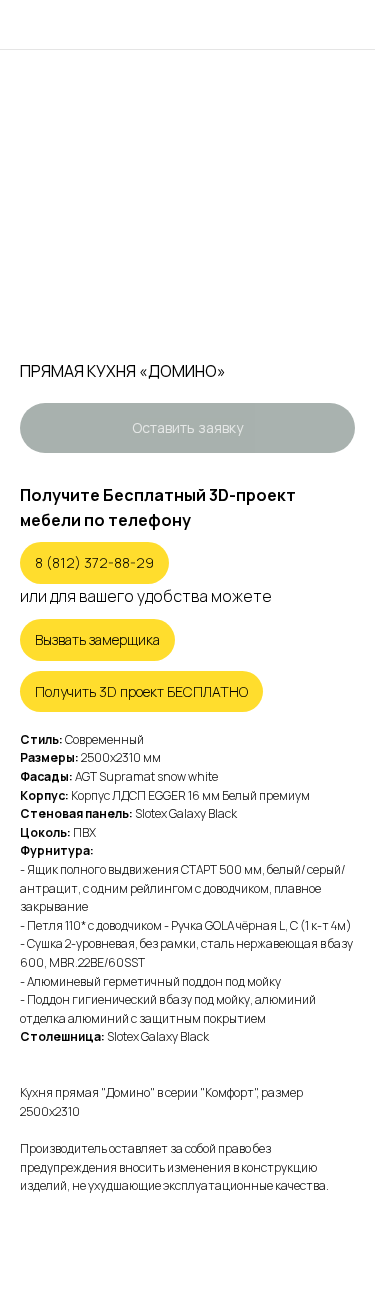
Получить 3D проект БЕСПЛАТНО (141, 691)
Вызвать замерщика (97, 639)
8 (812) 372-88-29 (94, 562)
